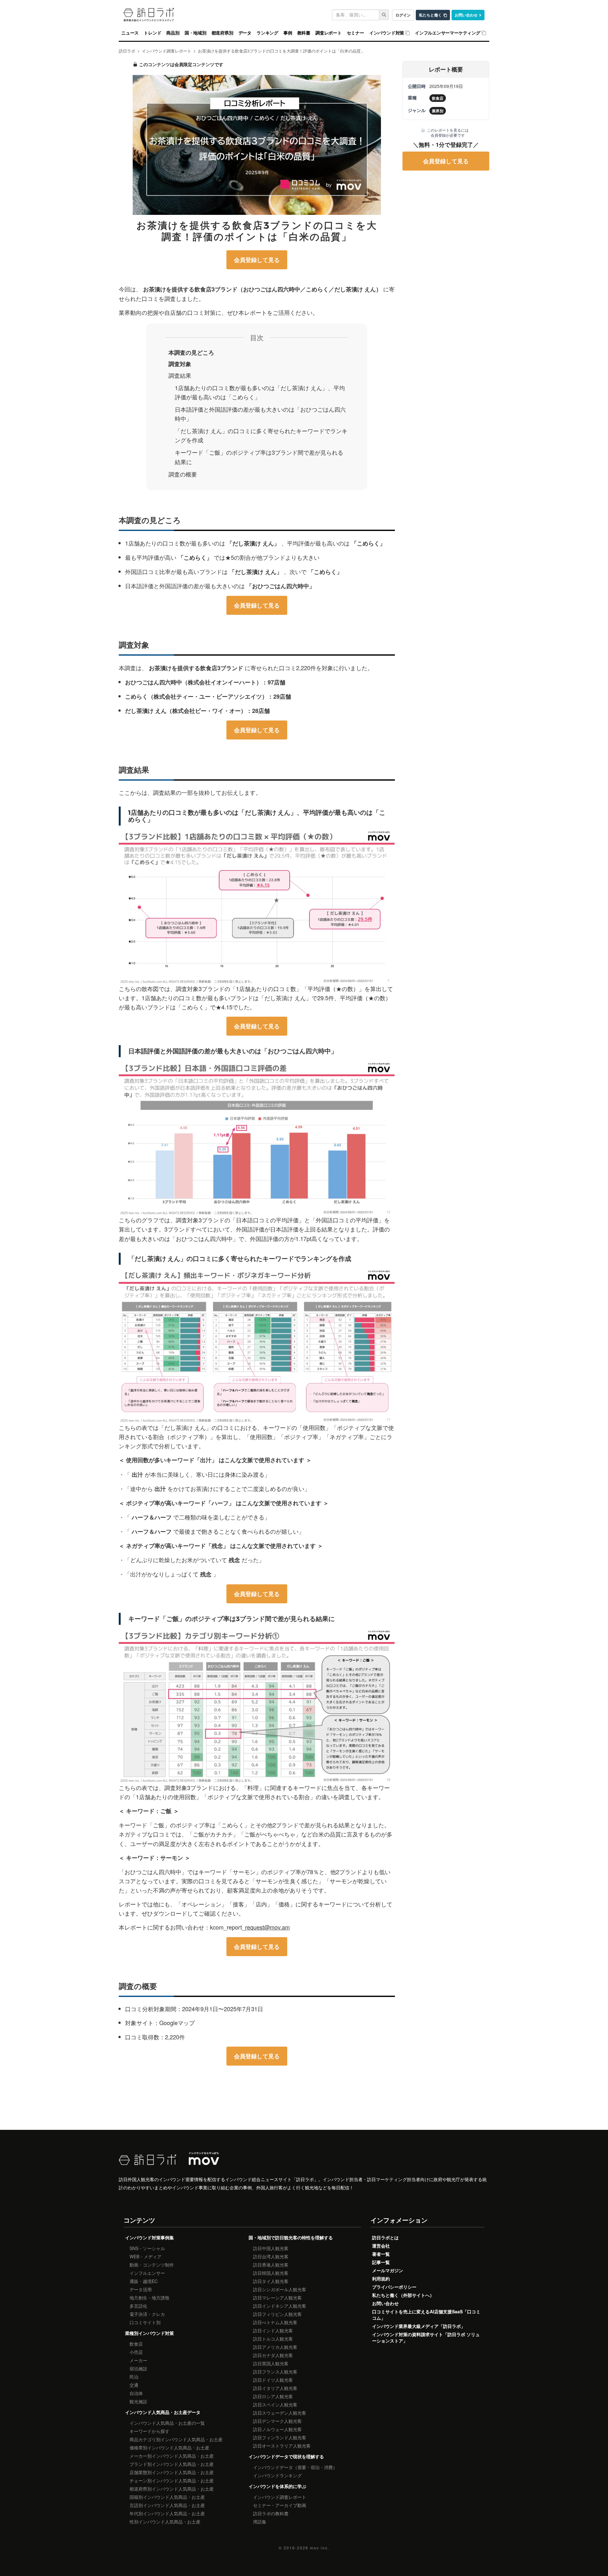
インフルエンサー (147, 2273)
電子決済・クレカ (147, 2314)
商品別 (173, 33)
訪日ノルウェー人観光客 (277, 2429)
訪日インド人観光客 (273, 2330)
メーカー (138, 2360)
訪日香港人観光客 (271, 2265)
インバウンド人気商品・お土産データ (163, 2412)
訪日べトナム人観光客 (275, 2322)
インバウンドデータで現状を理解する (286, 2456)
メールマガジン (388, 2270)
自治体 (136, 2393)
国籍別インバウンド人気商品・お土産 (167, 2497)
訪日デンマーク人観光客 (277, 2421)
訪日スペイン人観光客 (275, 2404)
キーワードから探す (149, 2431)
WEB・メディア (146, 2256)
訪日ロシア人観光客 (273, 2396)
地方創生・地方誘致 (149, 2298)
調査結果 (180, 375)
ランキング (267, 33)
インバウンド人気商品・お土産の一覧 (167, 2423)
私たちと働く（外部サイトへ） (403, 2295)
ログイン (403, 15)
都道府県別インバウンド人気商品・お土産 (172, 2489)
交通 (134, 2385)
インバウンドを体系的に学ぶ (277, 2486)
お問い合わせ (466, 15)
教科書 (304, 33)
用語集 (260, 2522)
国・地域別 (196, 33)
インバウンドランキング (277, 2475)
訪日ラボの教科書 (271, 2513)
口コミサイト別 (145, 2322)
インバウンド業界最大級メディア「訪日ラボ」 (419, 2326)
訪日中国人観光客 (271, 2248)
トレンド (152, 33)
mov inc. (320, 2548)
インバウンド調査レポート (280, 2497)
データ (245, 33)
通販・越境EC (144, 2281)
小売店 (136, 2352)
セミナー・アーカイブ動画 (280, 2505)
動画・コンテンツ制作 (152, 2265)
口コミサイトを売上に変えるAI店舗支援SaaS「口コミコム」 (426, 2315)
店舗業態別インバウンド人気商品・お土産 (172, 2472)
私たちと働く (430, 15)
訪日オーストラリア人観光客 (282, 2446)
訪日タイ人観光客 (271, 2281)
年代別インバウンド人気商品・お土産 (167, 2513)
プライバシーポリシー (394, 2287)
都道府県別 (222, 33)
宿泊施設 (138, 2368)
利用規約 (381, 2279)
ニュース (130, 33)
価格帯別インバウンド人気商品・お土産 (169, 2448)
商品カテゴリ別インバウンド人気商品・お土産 (176, 2439)
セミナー (355, 33)
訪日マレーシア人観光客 (277, 2298)
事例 (288, 33)
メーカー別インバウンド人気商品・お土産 (172, 2456)
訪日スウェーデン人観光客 (280, 2413)
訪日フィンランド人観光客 (280, 2437)
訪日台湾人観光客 (271, 2256)
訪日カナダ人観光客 (273, 2355)
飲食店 (136, 2344)
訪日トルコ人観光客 (273, 2339)
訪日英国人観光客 (271, 2363)
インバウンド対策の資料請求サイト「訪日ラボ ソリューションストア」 (426, 2337)
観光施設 (138, 2401)
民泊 (134, 2377)
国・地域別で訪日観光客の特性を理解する (291, 2237)
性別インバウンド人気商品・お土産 (165, 2522)
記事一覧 (381, 2262)
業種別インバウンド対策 (149, 2333)
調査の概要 (183, 474)
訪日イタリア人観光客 (275, 2388)
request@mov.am (267, 1927)
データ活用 (141, 2289)
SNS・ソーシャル (147, 2248)
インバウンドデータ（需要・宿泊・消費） (295, 2467)
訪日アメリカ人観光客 (275, 2347)
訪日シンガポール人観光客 (280, 2289)
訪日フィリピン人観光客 (277, 2314)
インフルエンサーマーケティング (448, 33)
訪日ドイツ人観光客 (273, 2380)
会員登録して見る (257, 260)
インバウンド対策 (387, 33)
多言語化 (138, 2306)
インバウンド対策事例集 (149, 2237)
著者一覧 (381, 2254)
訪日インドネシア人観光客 (280, 2306)
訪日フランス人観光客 (275, 2372)
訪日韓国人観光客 (271, 2273)
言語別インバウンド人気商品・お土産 (167, 2505)
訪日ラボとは (385, 2237)
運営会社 (381, 2246)
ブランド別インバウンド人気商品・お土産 (172, 2464)
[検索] (384, 15)
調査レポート (329, 33)
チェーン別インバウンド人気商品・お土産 (172, 2480)
